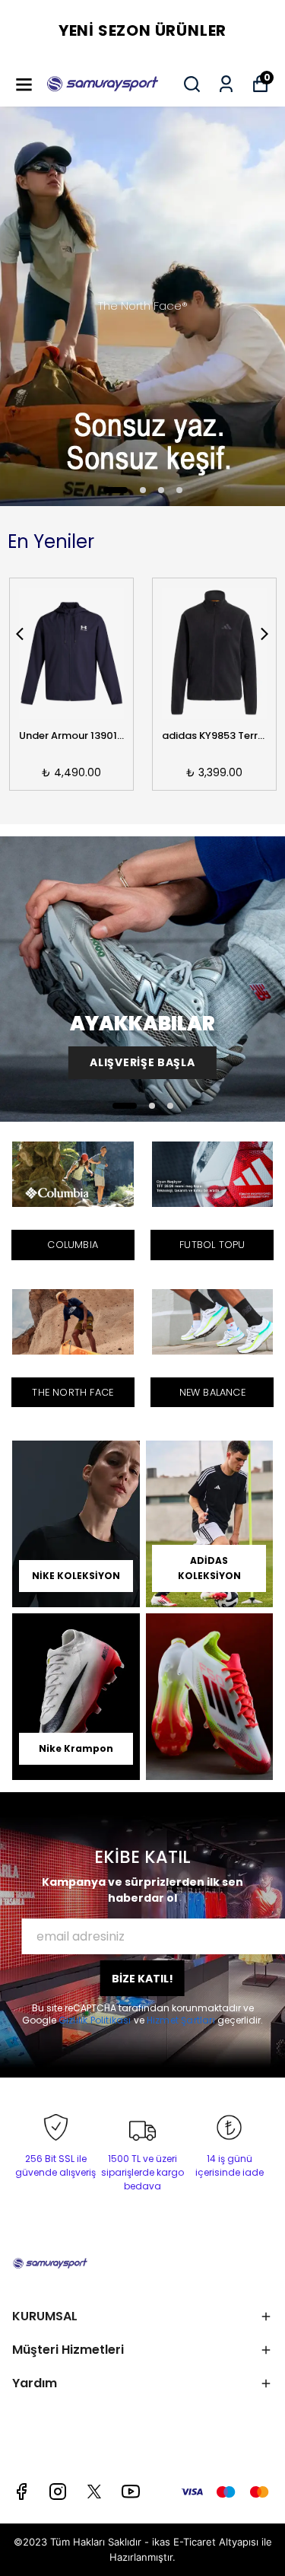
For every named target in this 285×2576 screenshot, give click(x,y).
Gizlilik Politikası (96, 2020)
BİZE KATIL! (142, 1979)
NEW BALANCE (212, 1392)
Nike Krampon (76, 1748)
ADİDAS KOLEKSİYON (209, 1568)
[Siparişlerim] (226, 84)
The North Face (73, 1392)
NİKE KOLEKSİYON (76, 1576)
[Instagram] (58, 2492)
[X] (94, 2492)
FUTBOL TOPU (212, 1245)
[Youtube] (131, 2492)
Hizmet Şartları (182, 2020)
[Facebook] (21, 2492)
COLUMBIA (73, 1245)
